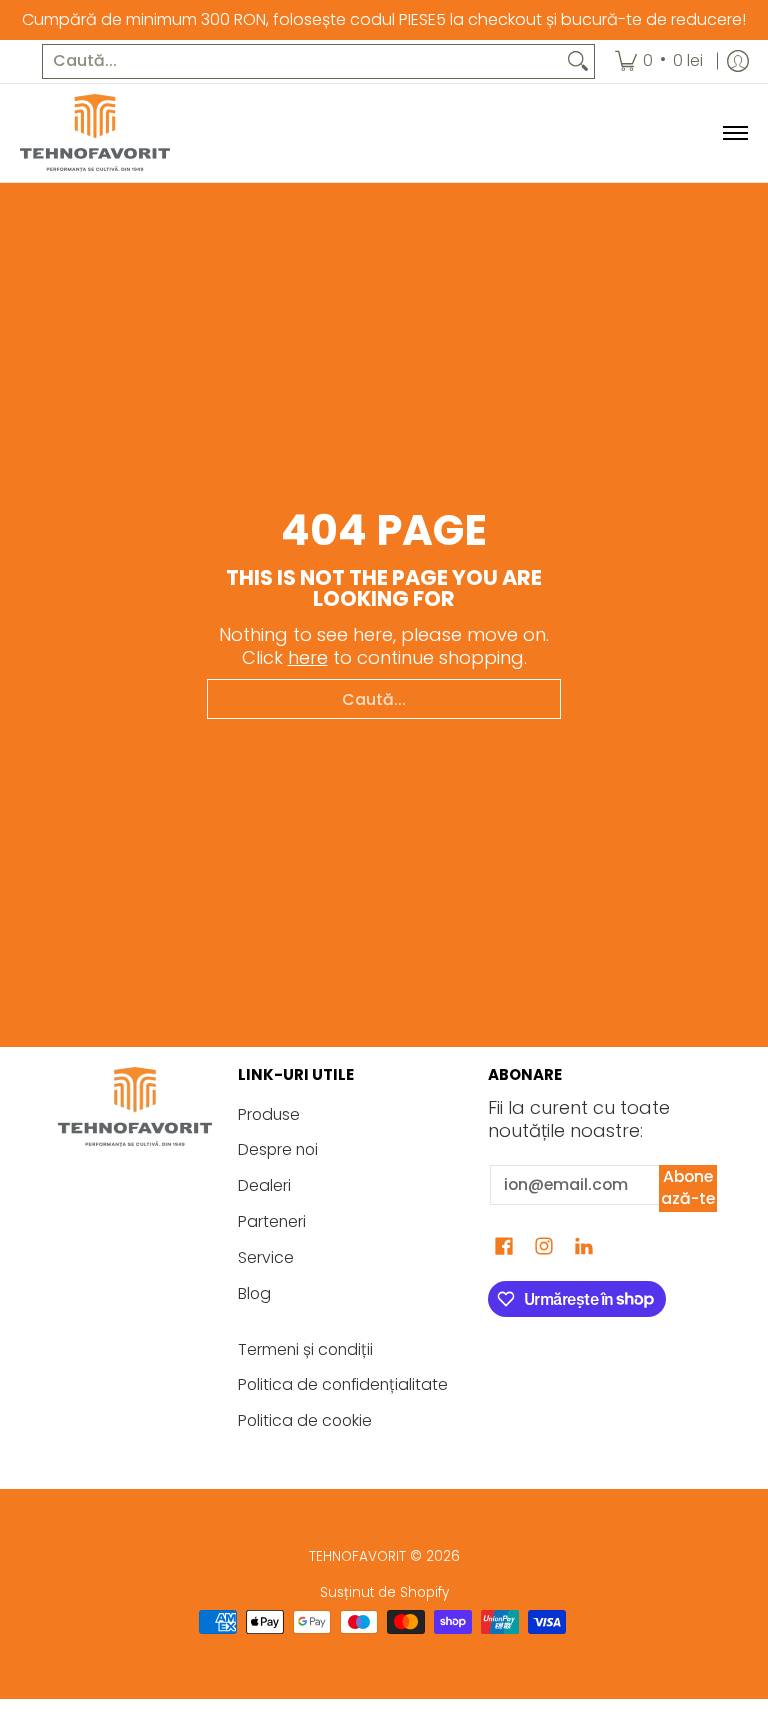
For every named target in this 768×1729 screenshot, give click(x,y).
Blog (254, 1293)
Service (266, 1257)
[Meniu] (734, 133)
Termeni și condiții (305, 1349)
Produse (269, 1114)
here (308, 657)
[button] (504, 1248)
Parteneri (272, 1221)
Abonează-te (688, 1188)
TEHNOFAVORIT (357, 1556)
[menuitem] (659, 61)
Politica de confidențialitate (343, 1384)
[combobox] (302, 61)
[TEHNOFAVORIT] (95, 133)
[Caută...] (578, 61)
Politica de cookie (305, 1420)
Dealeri (264, 1185)
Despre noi (278, 1149)
